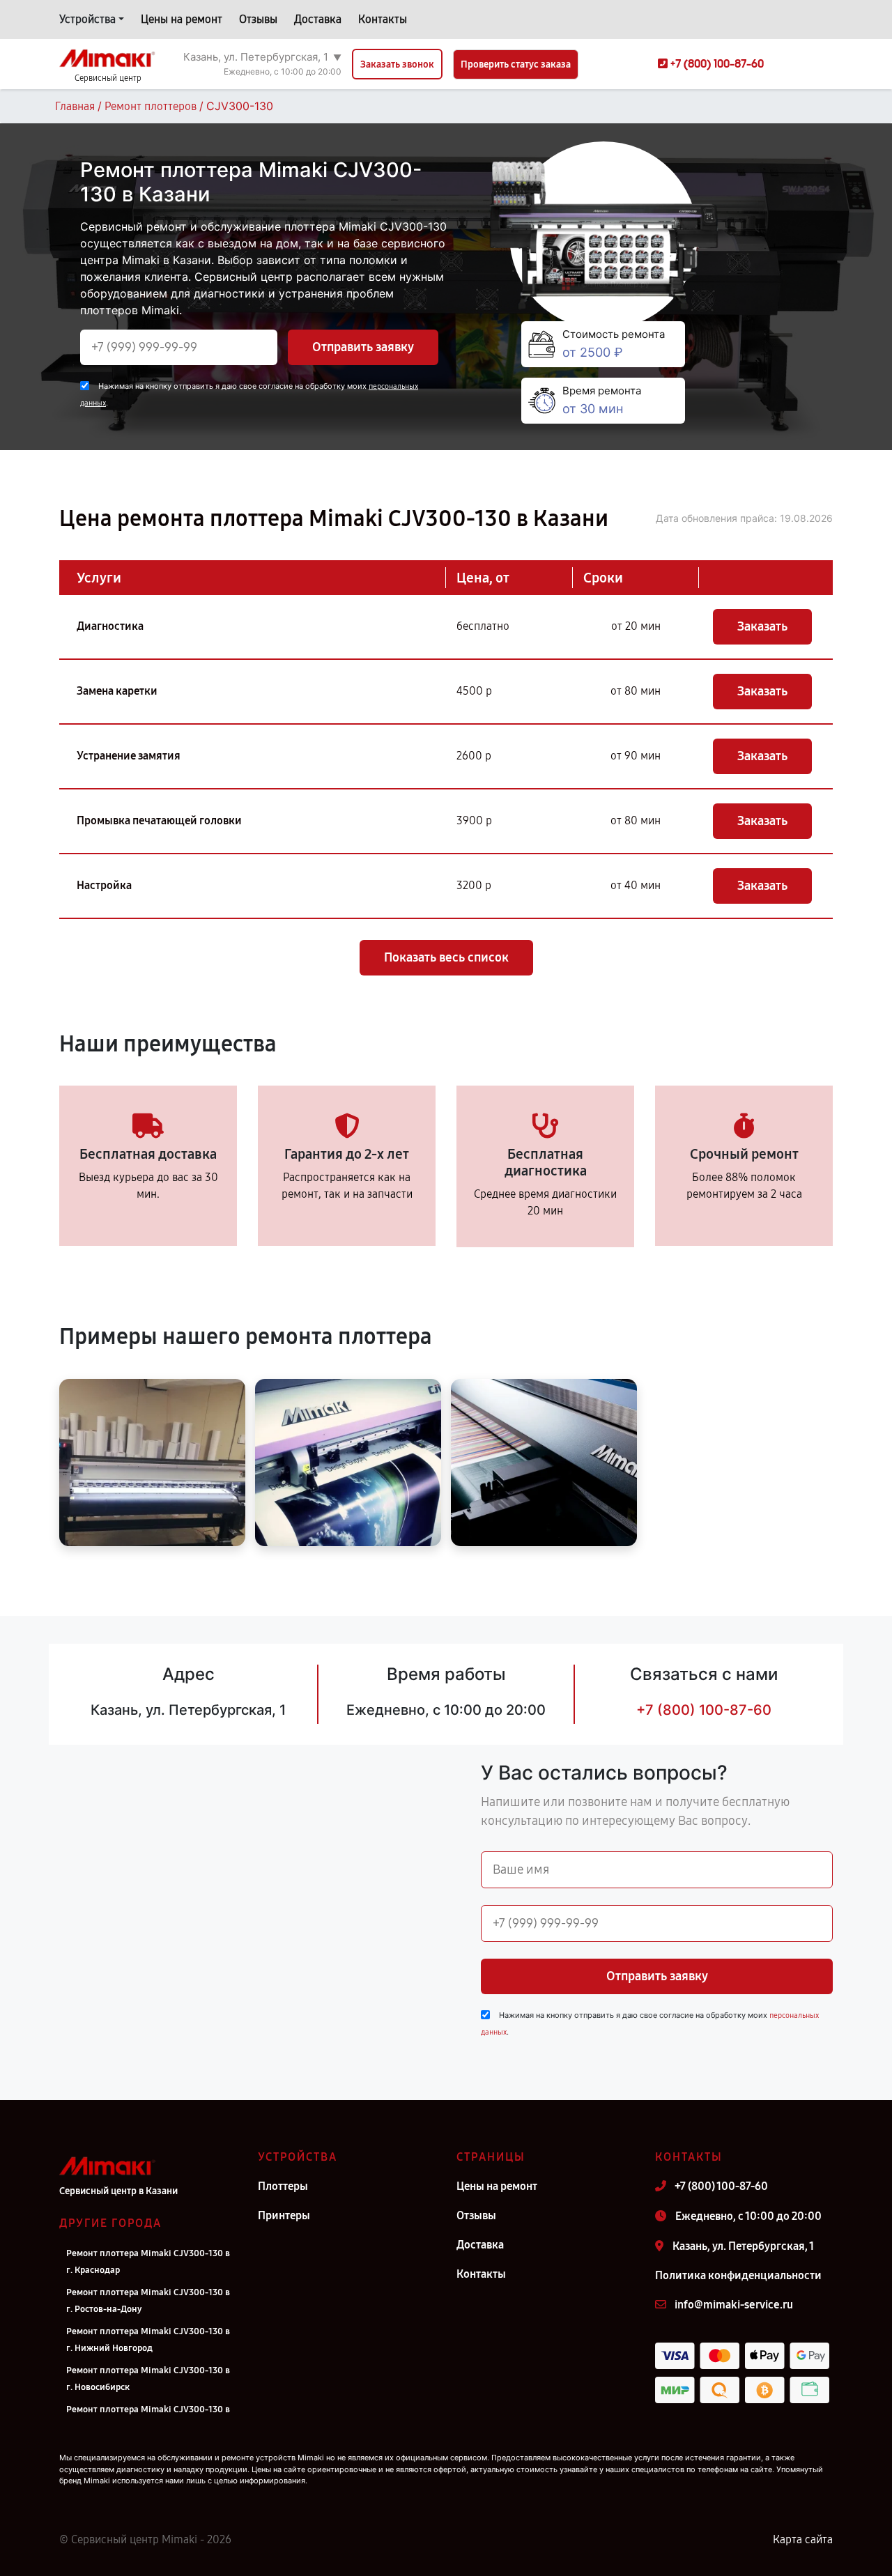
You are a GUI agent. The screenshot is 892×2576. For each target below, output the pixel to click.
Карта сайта (803, 2539)
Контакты (383, 19)
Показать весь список (446, 957)
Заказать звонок (397, 64)
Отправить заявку (363, 347)
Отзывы (258, 19)
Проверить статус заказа (516, 64)
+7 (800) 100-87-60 (704, 1710)
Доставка (318, 19)
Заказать (762, 626)
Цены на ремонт (182, 19)
